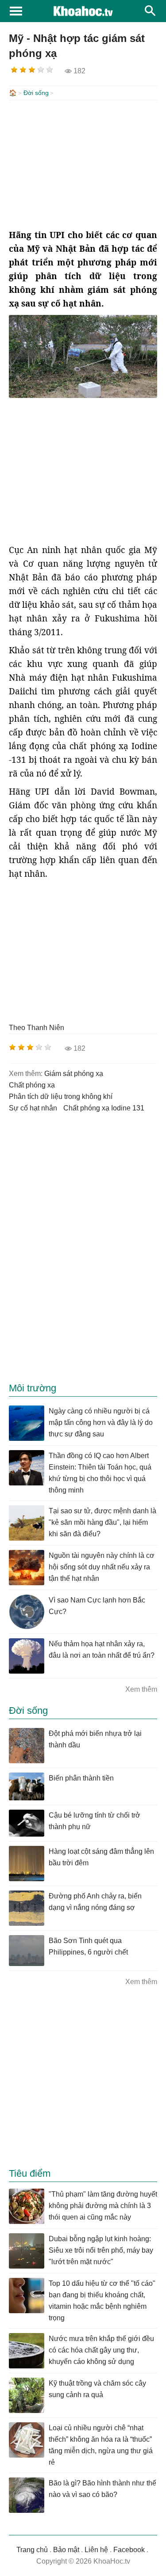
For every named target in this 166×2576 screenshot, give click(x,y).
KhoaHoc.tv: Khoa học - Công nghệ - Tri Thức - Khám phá (83, 11)
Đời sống (36, 93)
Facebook (129, 2550)
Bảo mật (66, 2550)
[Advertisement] (83, 164)
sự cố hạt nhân (33, 1108)
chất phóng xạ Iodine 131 (104, 1108)
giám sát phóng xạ (74, 1074)
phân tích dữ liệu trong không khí (61, 1097)
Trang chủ (32, 2550)
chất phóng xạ (32, 1085)
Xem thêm (141, 1689)
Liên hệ (96, 2550)
